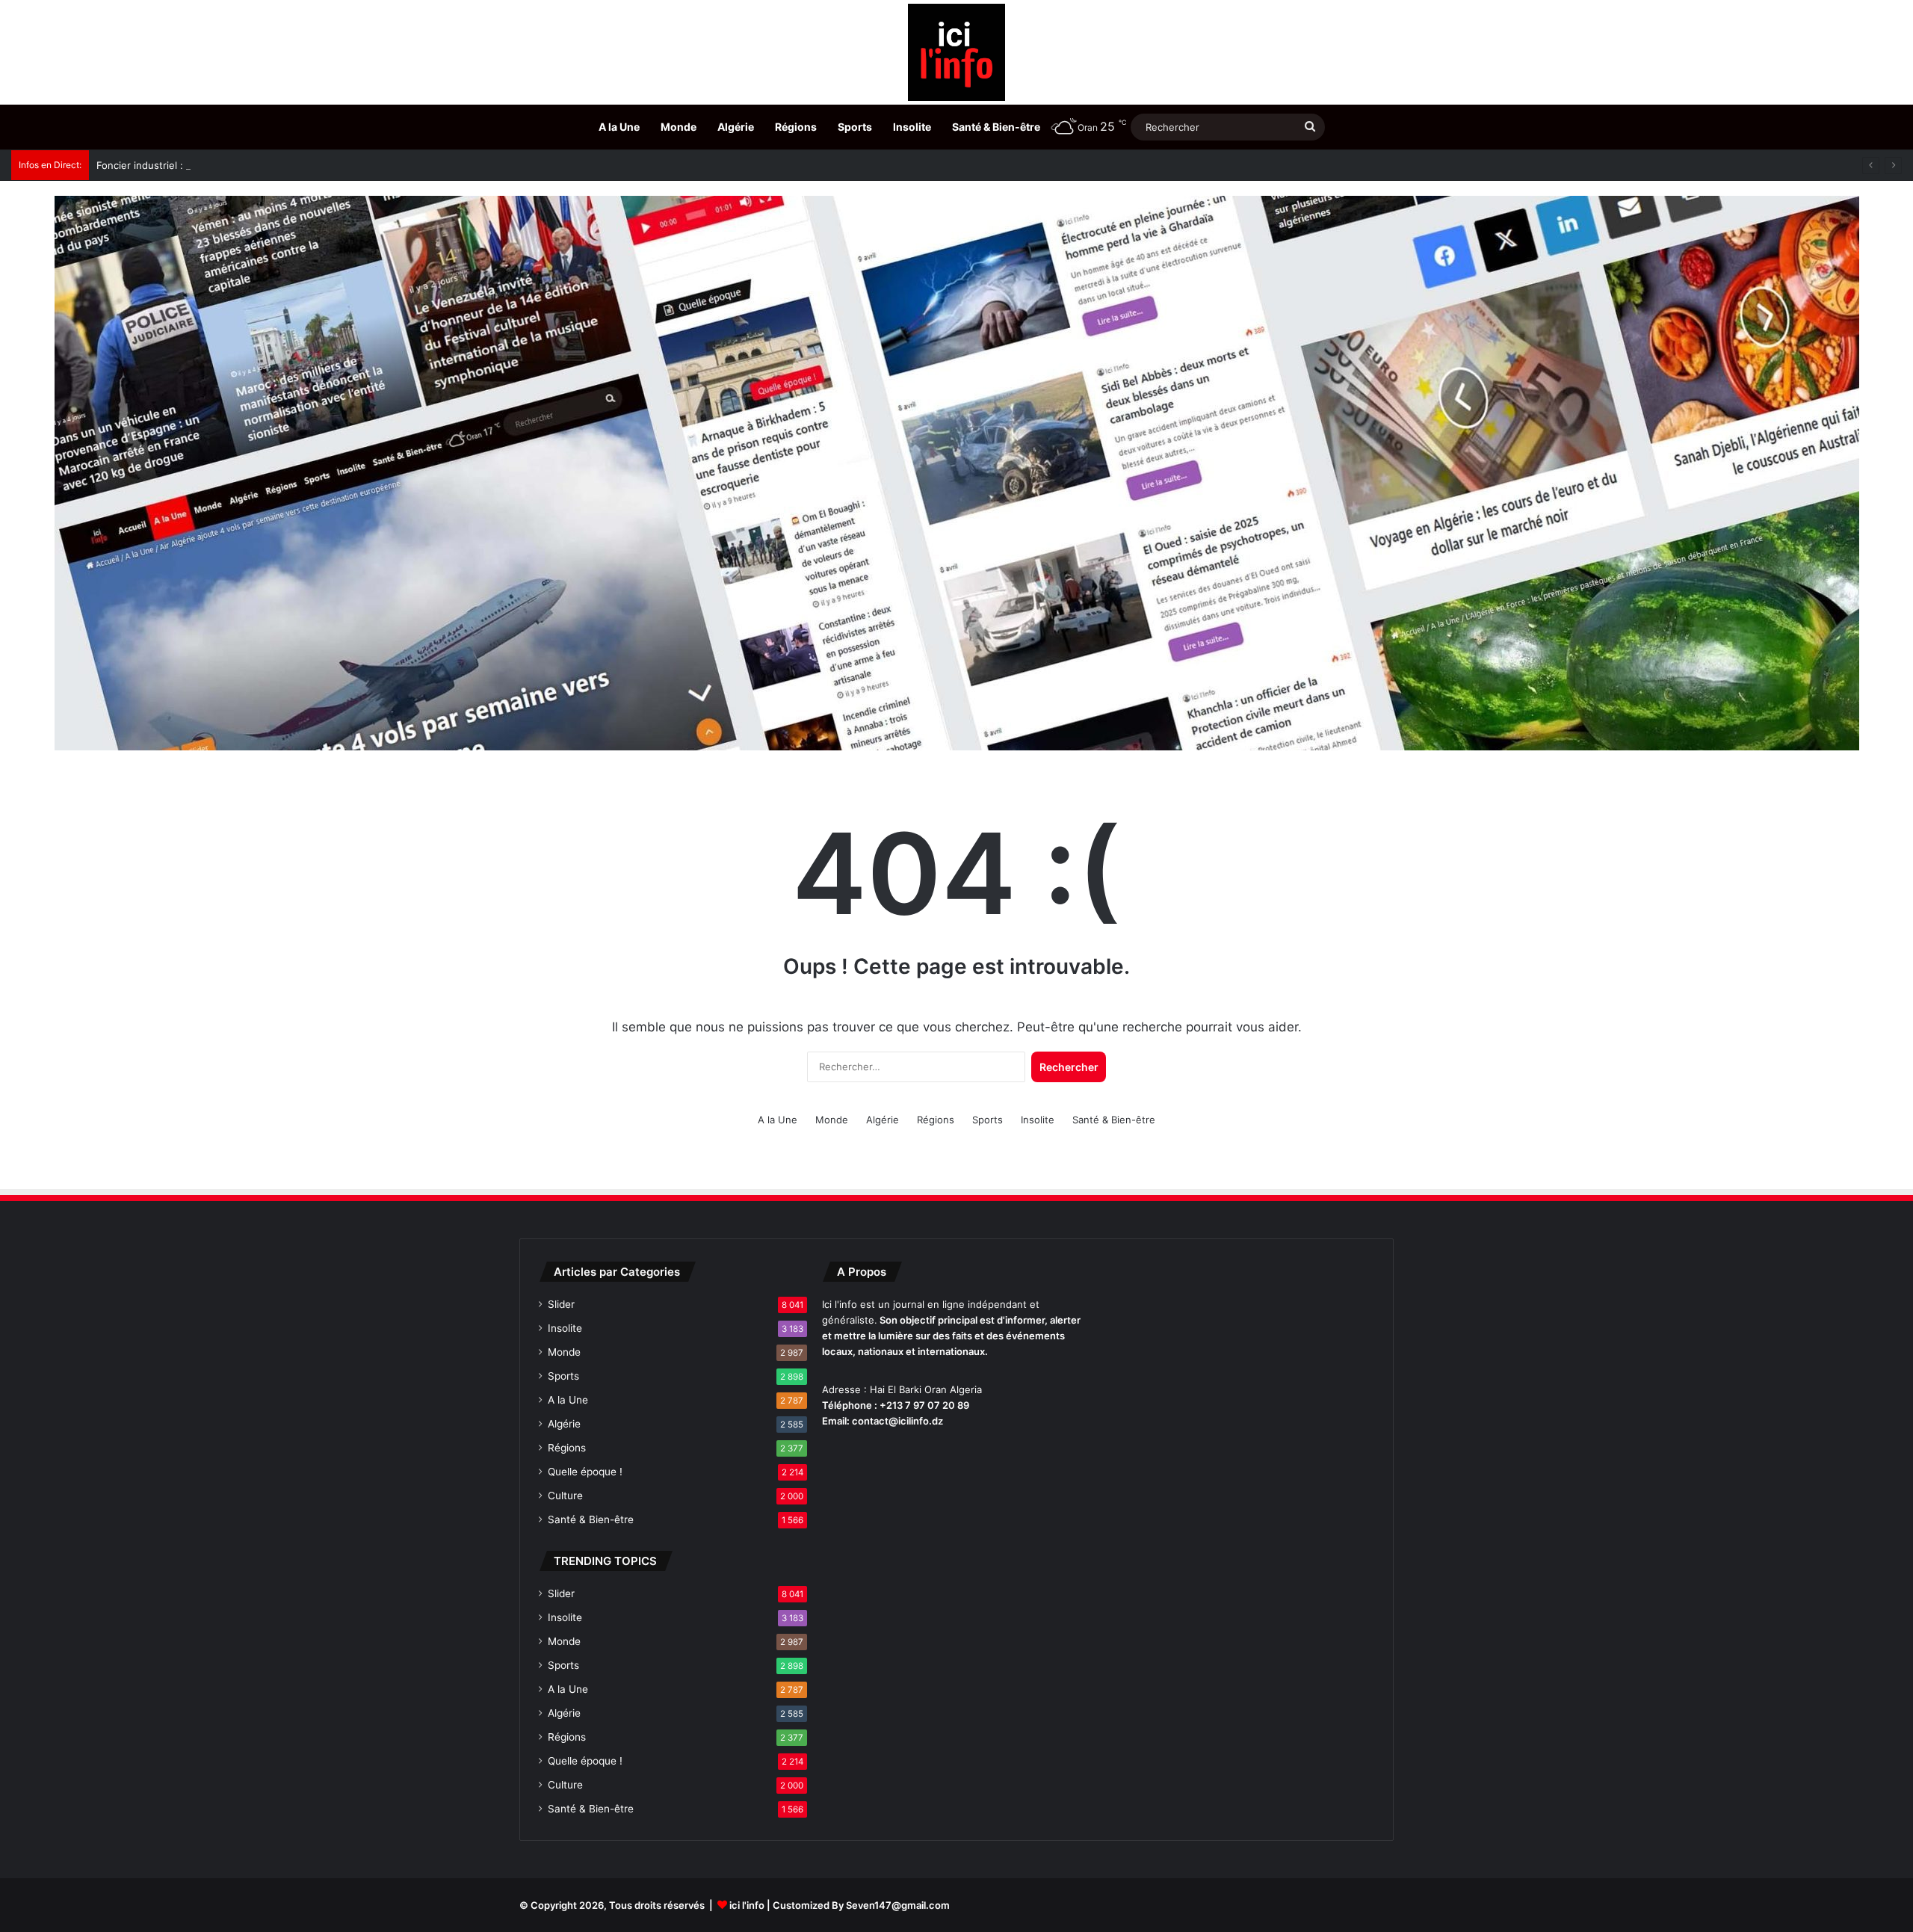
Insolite (912, 127)
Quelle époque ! (585, 1472)
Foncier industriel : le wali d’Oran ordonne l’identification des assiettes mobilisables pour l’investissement (341, 165)
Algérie (736, 127)
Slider (561, 1304)
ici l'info (747, 1905)
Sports (855, 127)
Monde (679, 127)
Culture (565, 1496)
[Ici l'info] (956, 52)
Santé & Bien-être (996, 127)
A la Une (619, 127)
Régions (796, 127)
